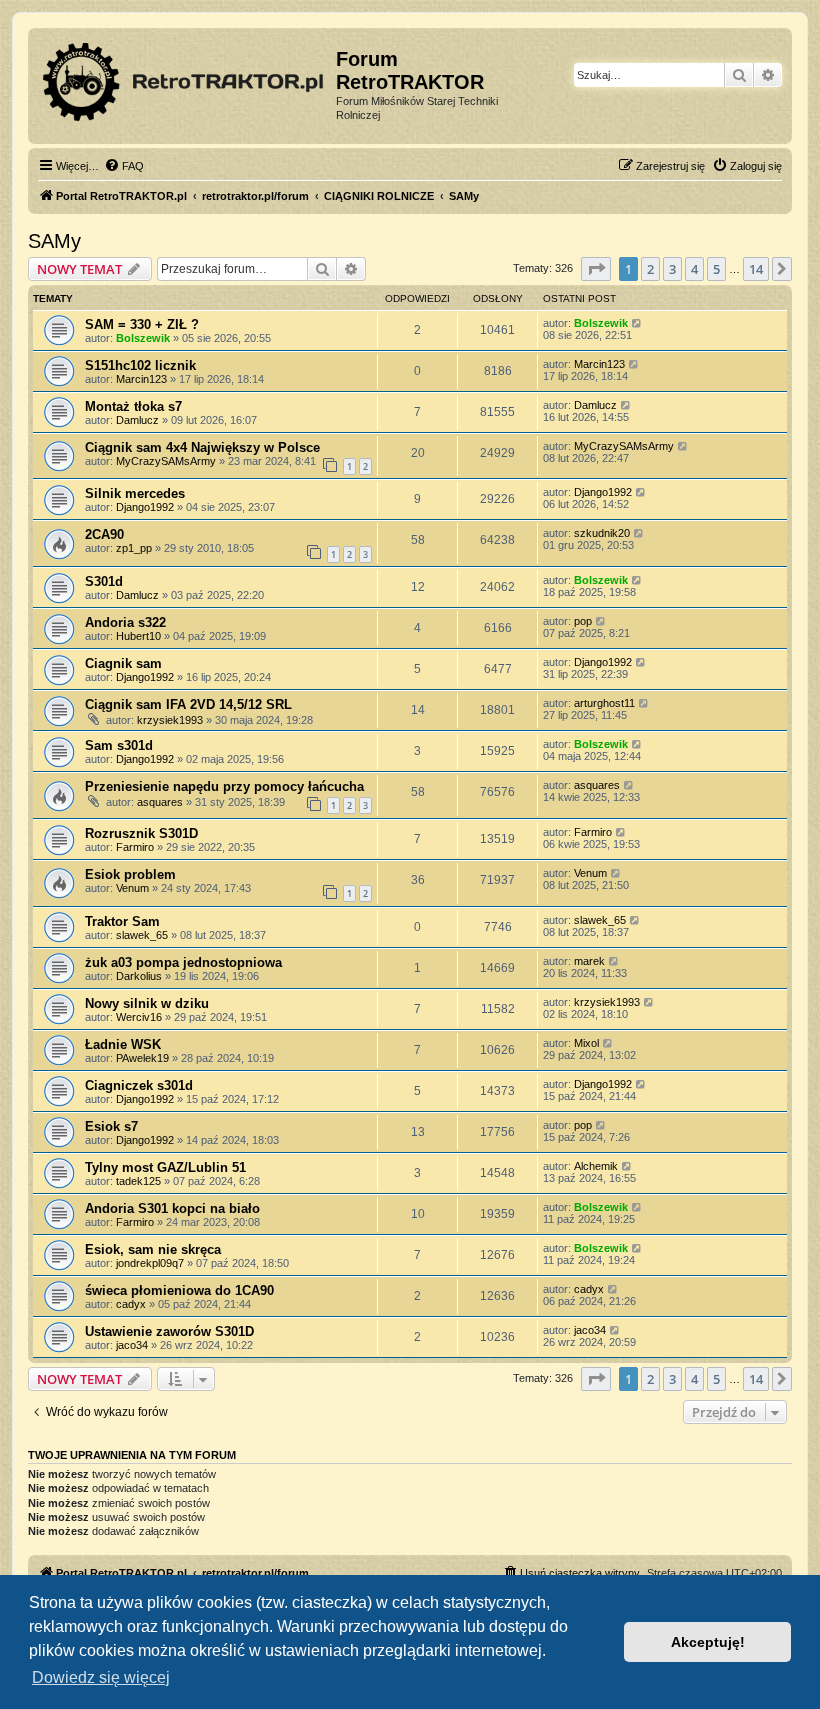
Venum (132, 888)
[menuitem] (124, 166)
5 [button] (716, 269)
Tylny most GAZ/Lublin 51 (165, 1167)
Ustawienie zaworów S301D (169, 1331)
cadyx (131, 1304)
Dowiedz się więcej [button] (101, 1677)
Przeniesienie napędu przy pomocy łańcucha (224, 786)
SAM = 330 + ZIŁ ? (142, 324)
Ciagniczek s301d (139, 1085)
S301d (104, 581)
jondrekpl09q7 (150, 1263)
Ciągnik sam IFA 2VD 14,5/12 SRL (188, 704)
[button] (596, 269)
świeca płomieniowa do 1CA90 (179, 1290)
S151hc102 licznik (140, 365)
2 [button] (650, 269)
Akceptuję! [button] (708, 1642)
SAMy (54, 241)
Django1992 (145, 507)
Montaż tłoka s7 (133, 406)
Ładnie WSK (123, 1044)
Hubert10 (138, 636)
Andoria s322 (125, 622)
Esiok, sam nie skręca (153, 1249)
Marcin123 (141, 379)
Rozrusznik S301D (141, 833)
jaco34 (132, 1345)
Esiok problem (130, 874)
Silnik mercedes (135, 493)
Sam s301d (119, 745)
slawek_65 (142, 935)
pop (583, 621)
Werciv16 (139, 1017)
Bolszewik (143, 338)
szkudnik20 (602, 533)
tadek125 (138, 1181)
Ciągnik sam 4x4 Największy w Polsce (202, 447)
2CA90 (104, 534)
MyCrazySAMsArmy (166, 461)
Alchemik (596, 1166)
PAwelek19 (142, 1058)
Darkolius (139, 976)
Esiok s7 (111, 1126)
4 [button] (694, 269)
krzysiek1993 (170, 720)
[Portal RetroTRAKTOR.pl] (184, 78)
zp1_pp (134, 548)
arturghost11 (604, 703)
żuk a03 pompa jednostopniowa (183, 962)
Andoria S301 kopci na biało (172, 1208)
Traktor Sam (122, 921)
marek (589, 961)
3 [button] (672, 269)
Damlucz (137, 420)
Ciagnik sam (123, 663)
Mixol (586, 1043)
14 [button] (756, 269)
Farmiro (135, 847)
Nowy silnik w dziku (147, 1003)
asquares (160, 802)
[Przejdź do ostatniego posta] (637, 323)
